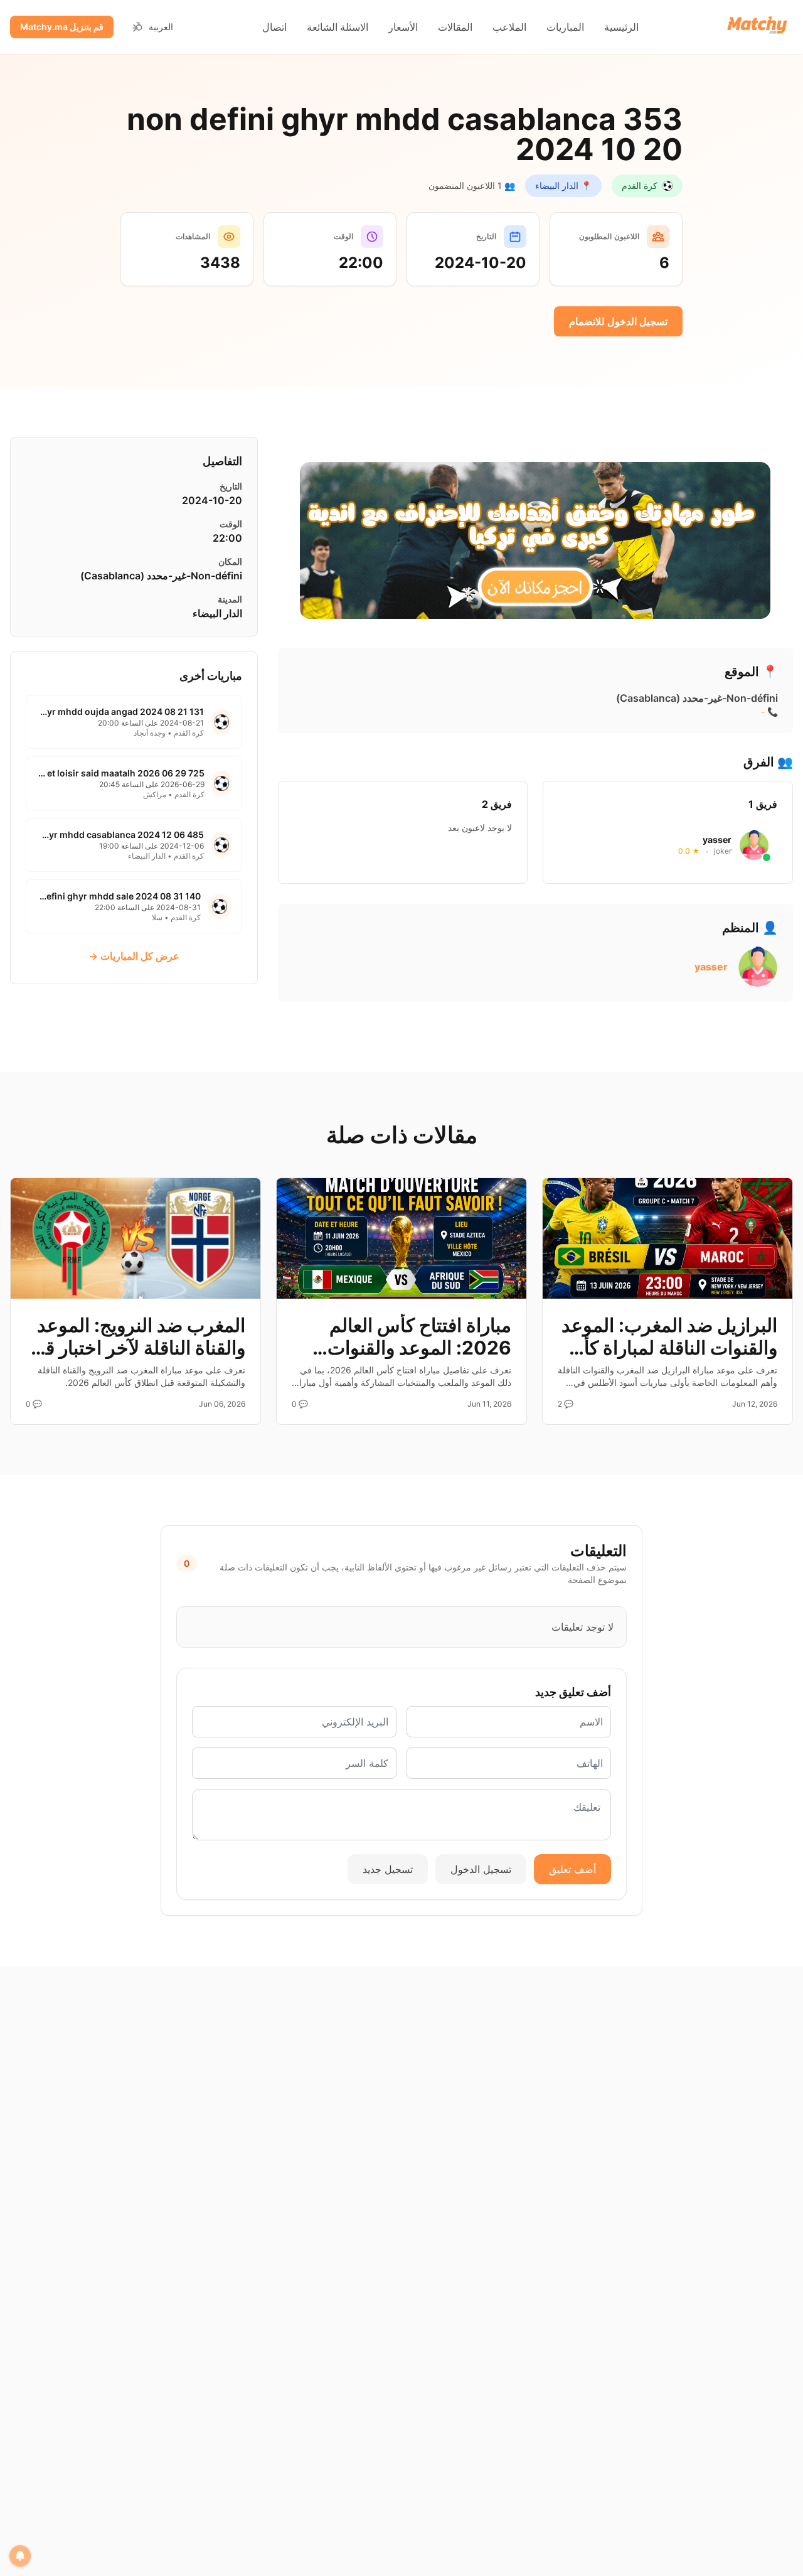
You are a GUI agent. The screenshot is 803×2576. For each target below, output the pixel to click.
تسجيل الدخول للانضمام (618, 321)
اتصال (274, 27)
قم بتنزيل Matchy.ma (62, 27)
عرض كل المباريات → (134, 956)
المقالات (455, 27)
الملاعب (509, 27)
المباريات (565, 27)
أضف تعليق (572, 1869)
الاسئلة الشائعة (338, 27)
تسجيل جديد (388, 1869)
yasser (711, 967)
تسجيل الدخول (481, 1869)
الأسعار (403, 27)
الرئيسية (621, 27)
